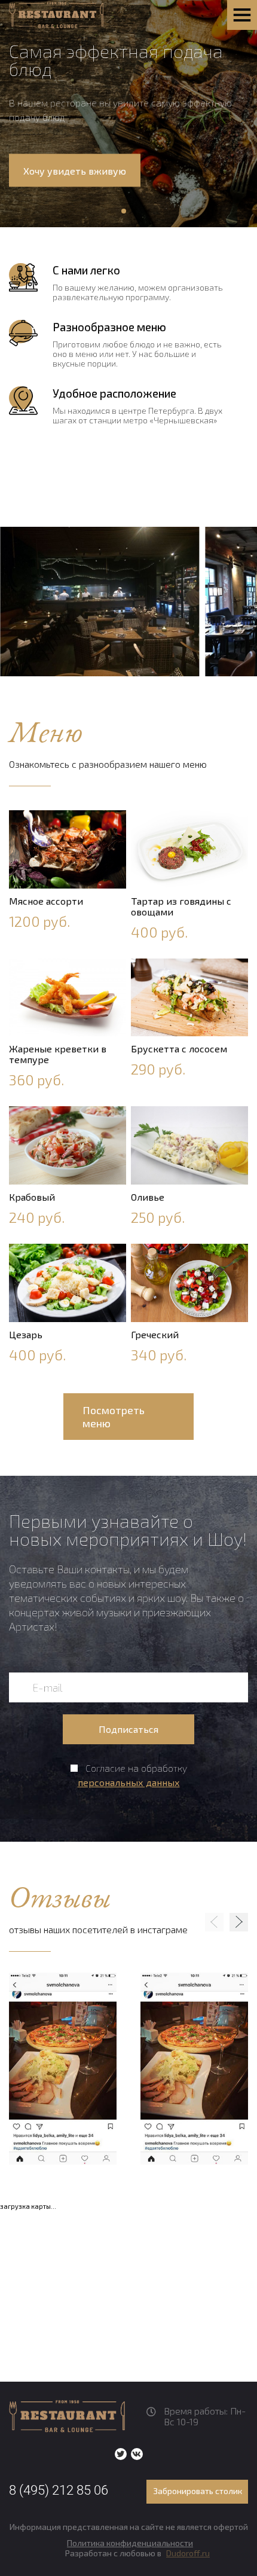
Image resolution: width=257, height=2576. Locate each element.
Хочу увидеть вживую (75, 170)
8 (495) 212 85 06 (59, 2490)
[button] (124, 211)
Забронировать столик (198, 2491)
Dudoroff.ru (188, 2553)
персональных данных (129, 1782)
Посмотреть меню (114, 1417)
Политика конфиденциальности (130, 2543)
